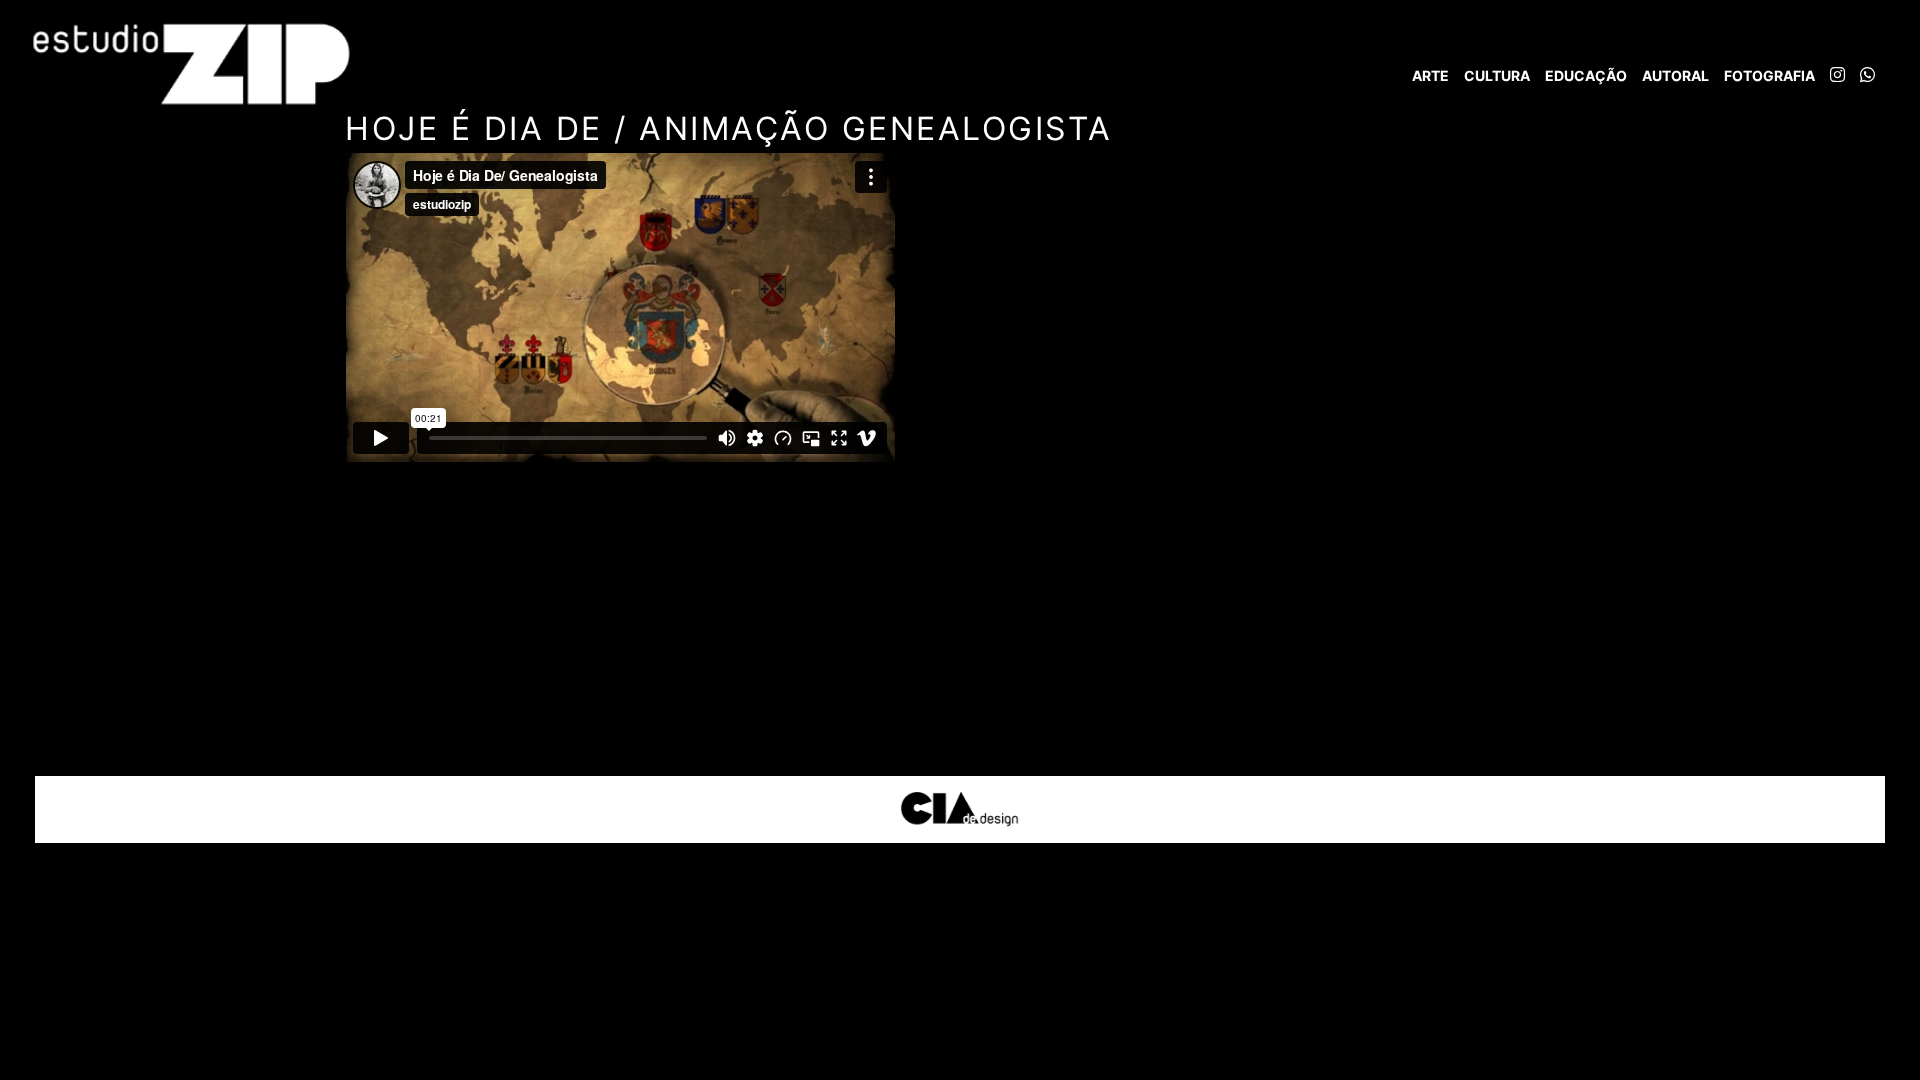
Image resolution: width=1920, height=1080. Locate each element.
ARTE (1430, 75)
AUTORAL (1675, 75)
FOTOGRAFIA (1769, 75)
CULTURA (1497, 75)
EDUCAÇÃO (1586, 75)
